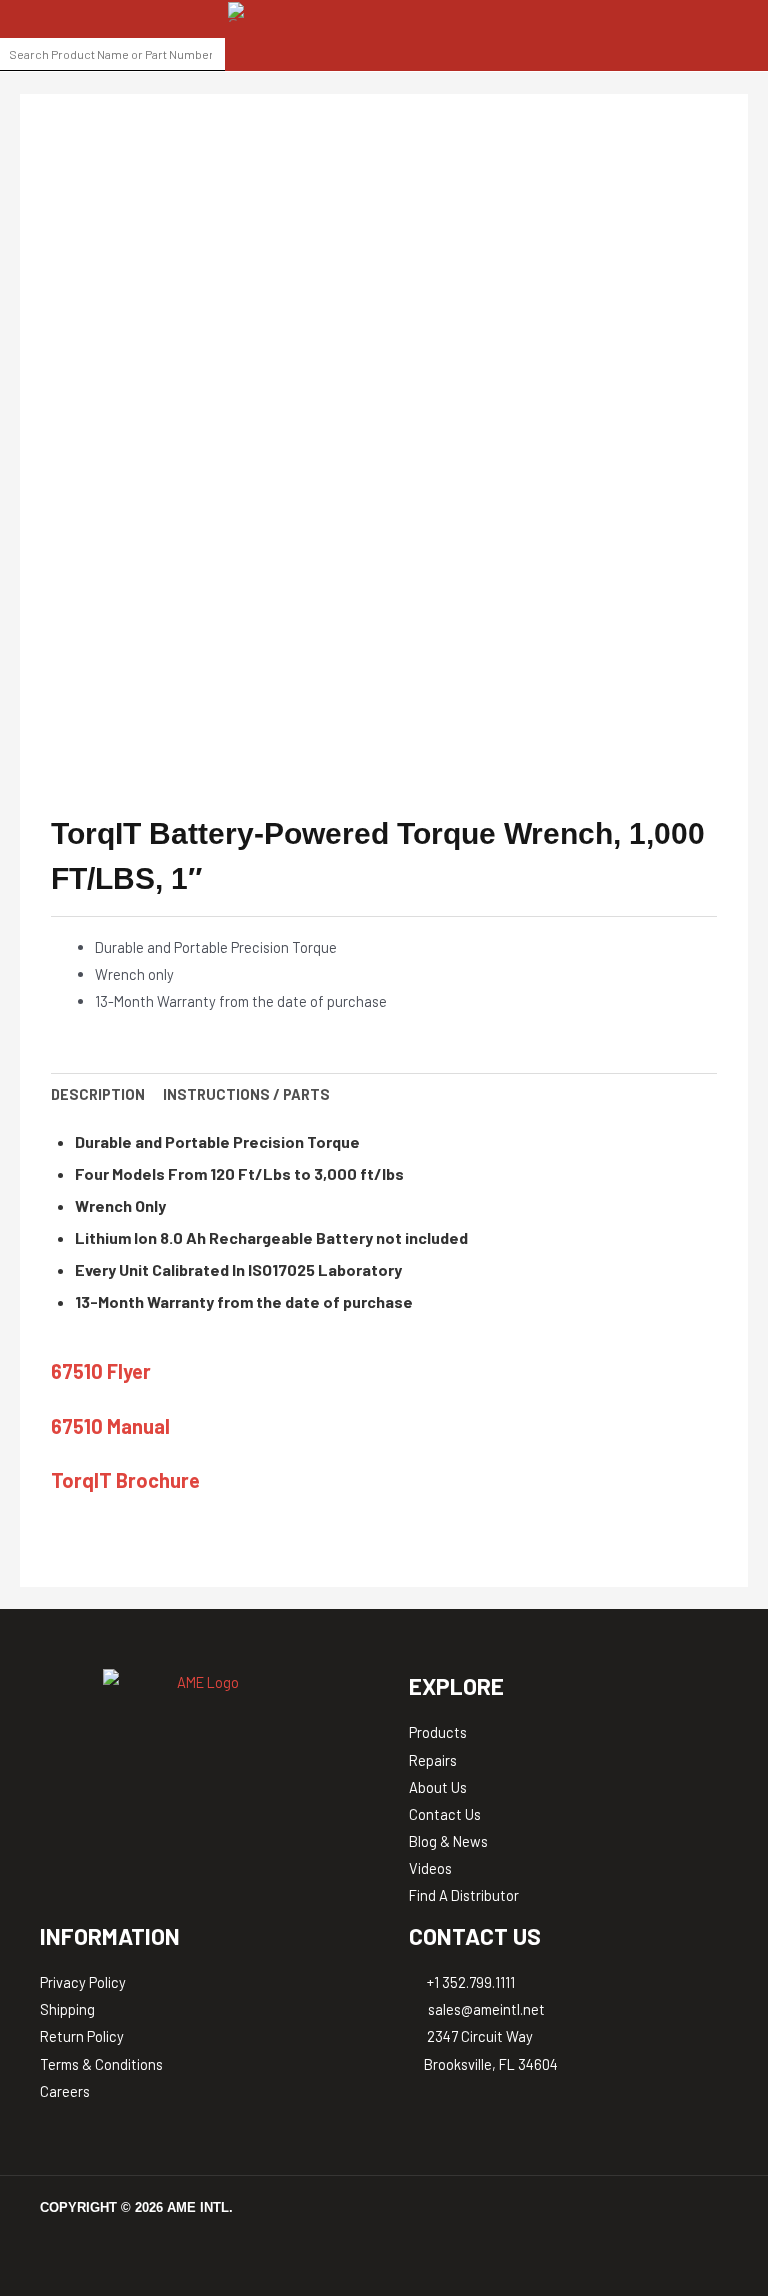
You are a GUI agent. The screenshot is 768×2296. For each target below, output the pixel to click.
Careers (65, 2091)
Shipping (67, 2009)
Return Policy (82, 2036)
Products (438, 1732)
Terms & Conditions (101, 2064)
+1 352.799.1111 (469, 1982)
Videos (430, 1868)
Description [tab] (98, 1094)
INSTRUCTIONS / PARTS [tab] (246, 1094)
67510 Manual (110, 1426)
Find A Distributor (464, 1895)
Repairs (433, 1760)
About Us (438, 1787)
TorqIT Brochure (125, 1480)
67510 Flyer (101, 1371)
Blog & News (448, 1841)
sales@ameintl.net (485, 2009)
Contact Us (445, 1814)
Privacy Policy (83, 1982)
